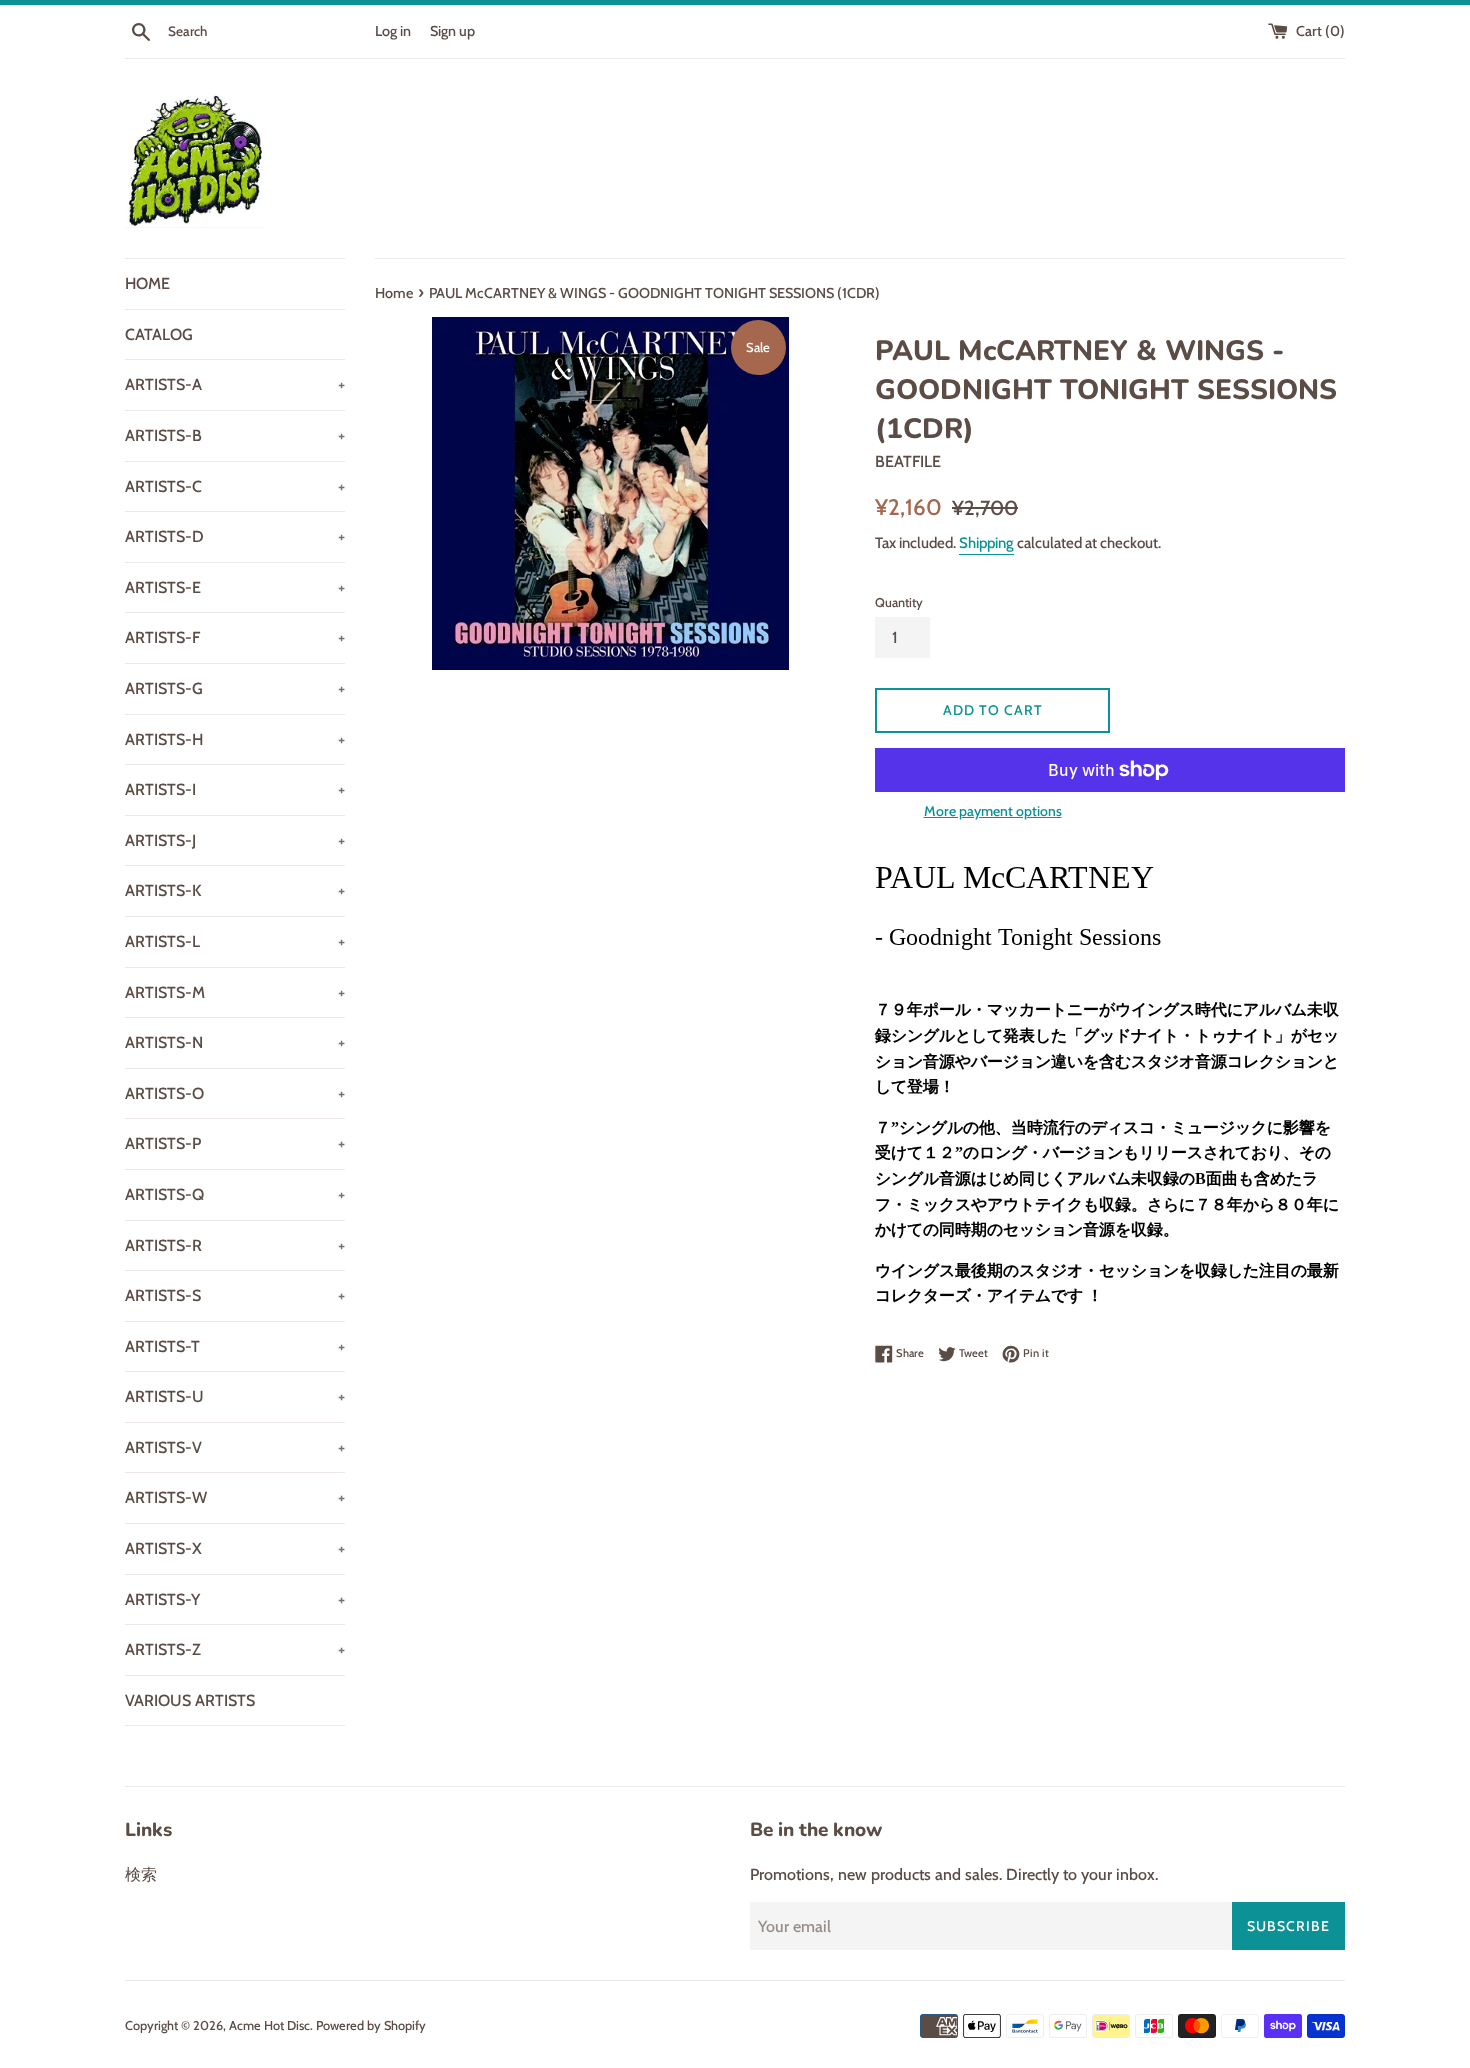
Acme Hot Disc (269, 2025)
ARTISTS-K (235, 890)
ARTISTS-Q (235, 1194)
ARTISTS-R (235, 1245)
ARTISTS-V (235, 1447)
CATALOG (159, 334)
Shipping (986, 543)
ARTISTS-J (235, 840)
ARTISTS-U (235, 1396)
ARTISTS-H (235, 739)
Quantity (899, 602)
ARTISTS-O (235, 1093)
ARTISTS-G (235, 688)
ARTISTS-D (235, 536)
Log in (393, 31)
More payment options (993, 811)
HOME (147, 283)
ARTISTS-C (235, 486)
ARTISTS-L (235, 941)
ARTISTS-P (235, 1143)
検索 (141, 1874)
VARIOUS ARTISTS (190, 1700)
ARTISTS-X (235, 1548)
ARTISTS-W (235, 1497)
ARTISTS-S (235, 1295)
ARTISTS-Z (235, 1649)
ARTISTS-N (235, 1042)
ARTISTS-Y (235, 1599)
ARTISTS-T (235, 1346)
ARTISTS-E (235, 587)
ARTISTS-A (235, 384)
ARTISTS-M (235, 992)
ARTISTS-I (235, 789)
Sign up (452, 31)
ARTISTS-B (235, 435)
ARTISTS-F (235, 637)
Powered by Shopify (371, 2025)
